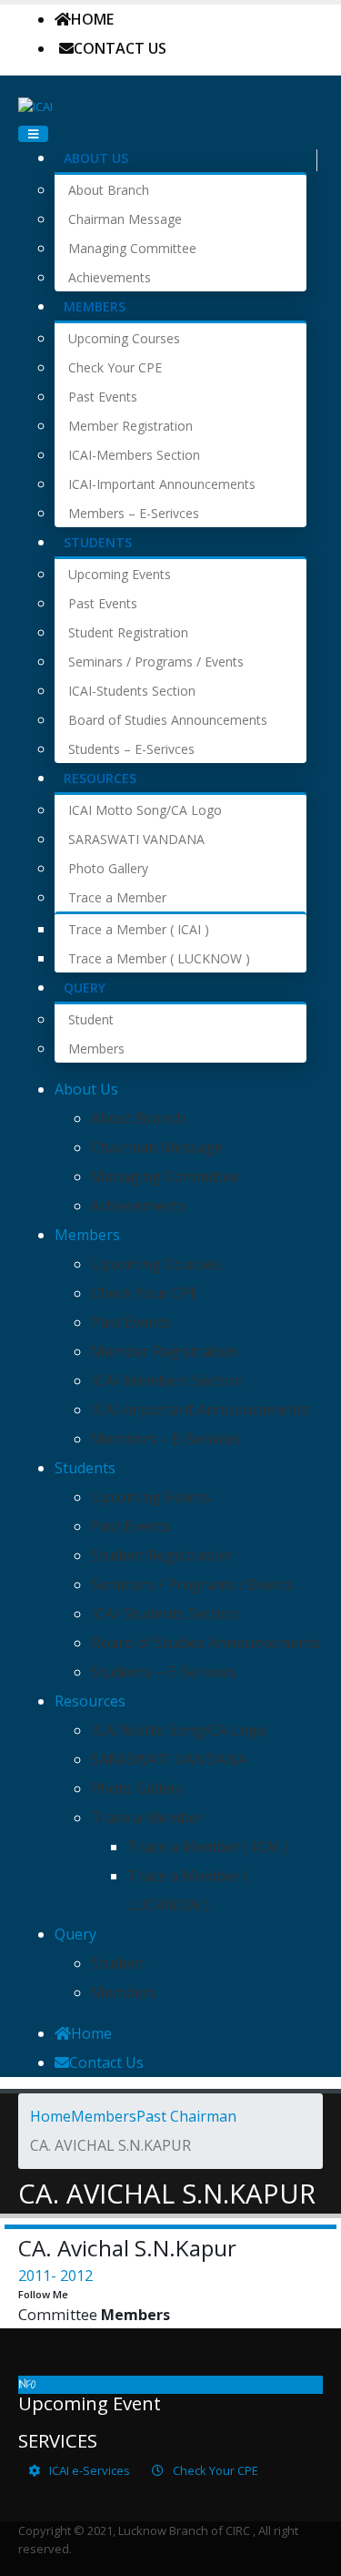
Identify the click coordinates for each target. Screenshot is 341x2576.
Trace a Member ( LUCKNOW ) (159, 958)
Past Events (103, 397)
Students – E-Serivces (131, 749)
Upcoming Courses (124, 338)
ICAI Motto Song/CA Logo (145, 810)
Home (92, 19)
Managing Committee (132, 248)
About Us (96, 158)
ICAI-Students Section (132, 691)
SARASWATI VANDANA (136, 839)
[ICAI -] (35, 105)
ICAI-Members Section (134, 455)
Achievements (110, 277)
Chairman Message (125, 219)
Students (98, 542)
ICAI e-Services (88, 2470)
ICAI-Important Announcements (162, 484)
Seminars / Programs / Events (156, 662)
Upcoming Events (120, 574)
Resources (100, 778)
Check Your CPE (115, 367)
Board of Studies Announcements (168, 720)
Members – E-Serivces (134, 513)
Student (91, 1019)
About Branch (109, 190)
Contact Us (120, 48)
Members (95, 306)
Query (85, 988)
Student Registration (128, 632)
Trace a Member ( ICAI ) (139, 929)
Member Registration (130, 426)
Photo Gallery (108, 868)
